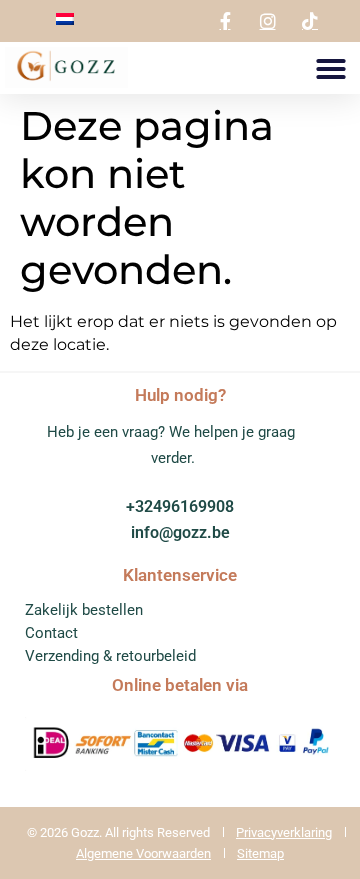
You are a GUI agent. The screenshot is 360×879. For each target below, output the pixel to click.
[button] (331, 69)
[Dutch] (65, 19)
